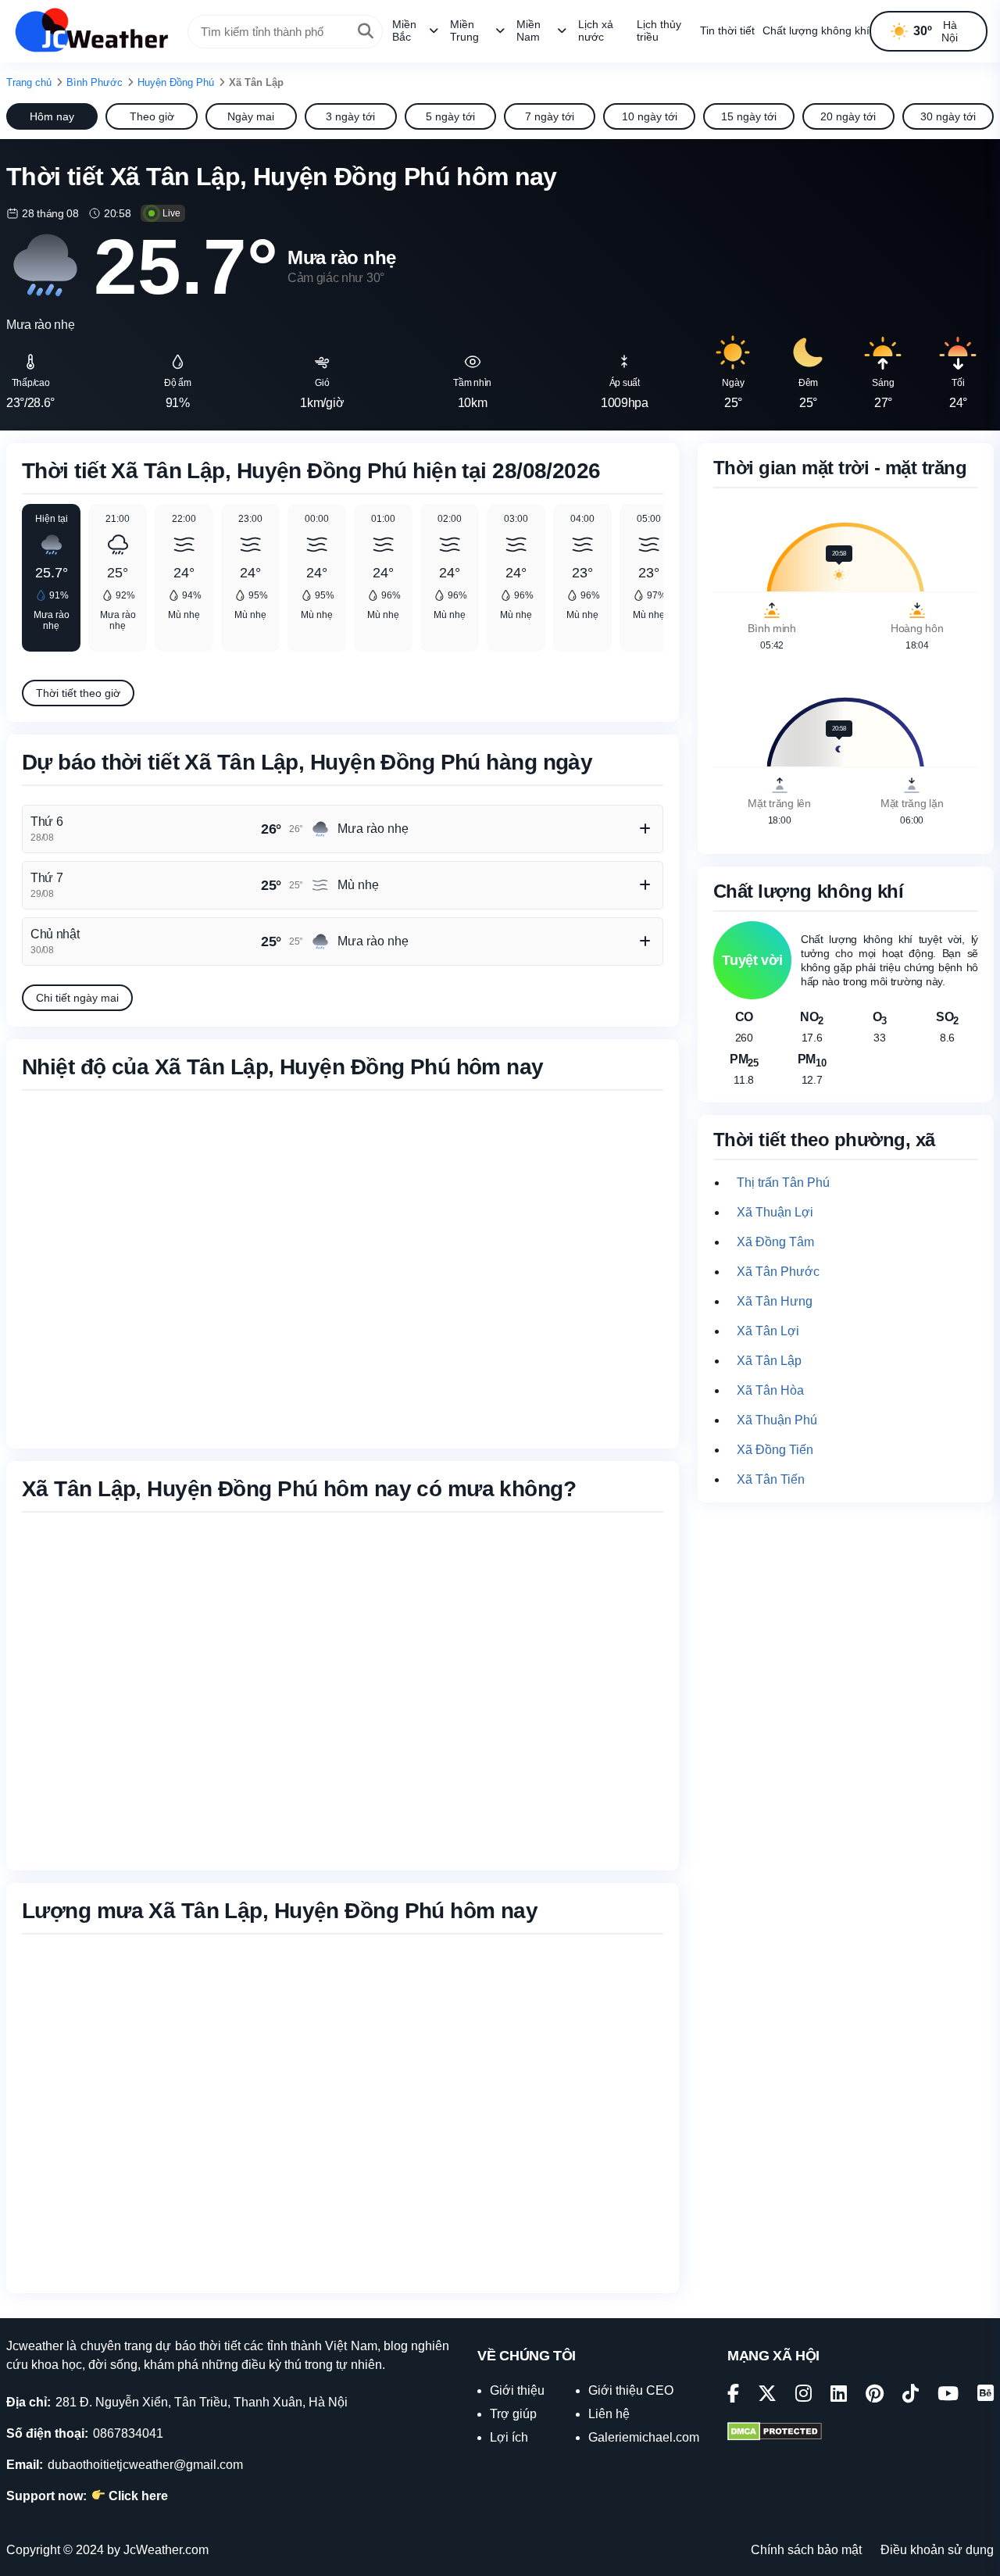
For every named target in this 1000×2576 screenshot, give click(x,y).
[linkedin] (839, 2396)
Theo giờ (152, 116)
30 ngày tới (948, 116)
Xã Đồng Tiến (775, 1450)
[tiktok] (911, 2396)
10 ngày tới (650, 116)
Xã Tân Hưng (775, 1301)
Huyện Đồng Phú (176, 82)
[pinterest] (875, 2396)
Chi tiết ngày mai (77, 998)
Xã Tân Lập (769, 1361)
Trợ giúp (513, 2414)
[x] (767, 2396)
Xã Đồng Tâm (775, 1242)
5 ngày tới (450, 116)
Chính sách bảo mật (806, 2550)
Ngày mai (251, 116)
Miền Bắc (404, 30)
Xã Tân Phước (778, 1272)
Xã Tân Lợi (768, 1331)
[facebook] (733, 2396)
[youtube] (948, 2396)
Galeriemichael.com (644, 2437)
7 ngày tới (550, 116)
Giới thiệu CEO (631, 2390)
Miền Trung (464, 30)
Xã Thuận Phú (777, 1420)
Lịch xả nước (596, 30)
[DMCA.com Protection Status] (775, 2433)
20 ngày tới (848, 116)
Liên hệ (609, 2414)
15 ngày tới (749, 116)
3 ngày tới (350, 116)
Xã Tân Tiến (771, 1479)
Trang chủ (29, 82)
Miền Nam (529, 30)
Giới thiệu (517, 2390)
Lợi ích (509, 2437)
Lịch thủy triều (659, 30)
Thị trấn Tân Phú (783, 1183)
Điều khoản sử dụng (937, 2550)
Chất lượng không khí (816, 30)
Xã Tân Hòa (770, 1390)
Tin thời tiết (727, 30)
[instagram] (804, 2396)
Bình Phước (95, 82)
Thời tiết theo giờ (78, 693)
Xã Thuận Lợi (775, 1212)
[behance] (986, 2396)
